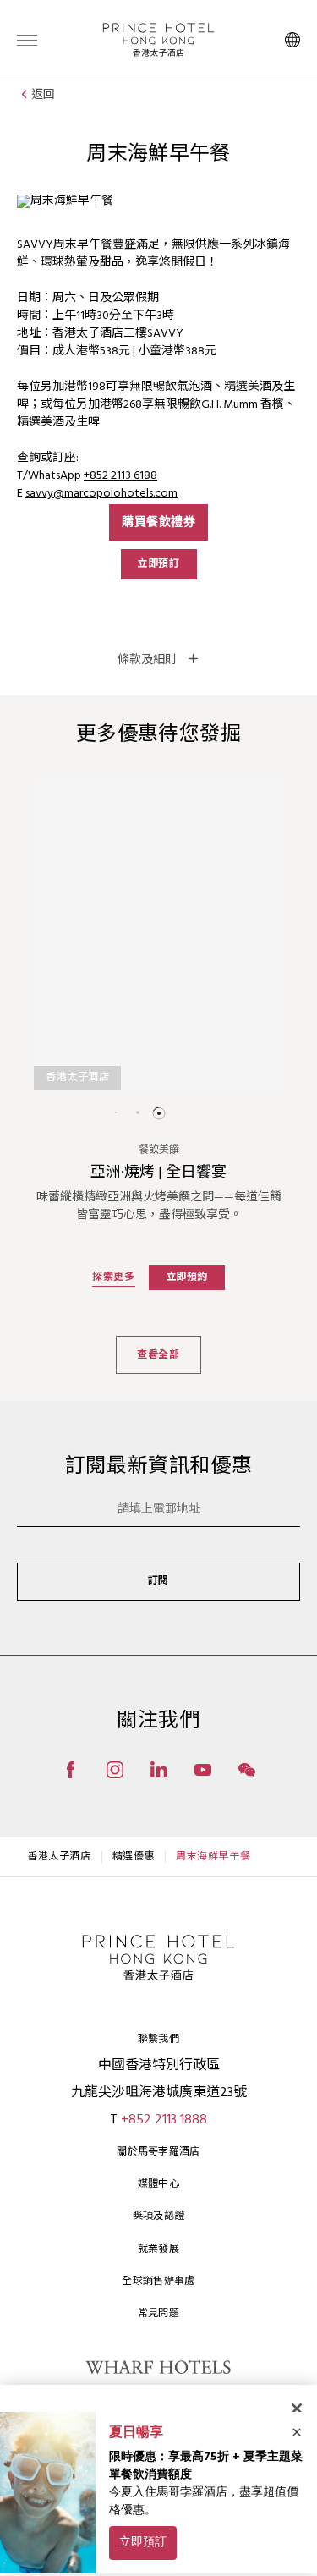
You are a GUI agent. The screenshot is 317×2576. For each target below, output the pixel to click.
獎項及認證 (159, 2216)
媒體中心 (158, 2184)
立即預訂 (158, 564)
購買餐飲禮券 (158, 522)
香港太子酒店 (59, 1857)
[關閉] (297, 2408)
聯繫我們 (158, 2040)
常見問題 (158, 2314)
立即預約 (187, 1277)
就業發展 (158, 2249)
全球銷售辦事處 (158, 2282)
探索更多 (113, 1277)
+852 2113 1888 (164, 2120)
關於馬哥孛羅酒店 (158, 2152)
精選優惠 (134, 1857)
